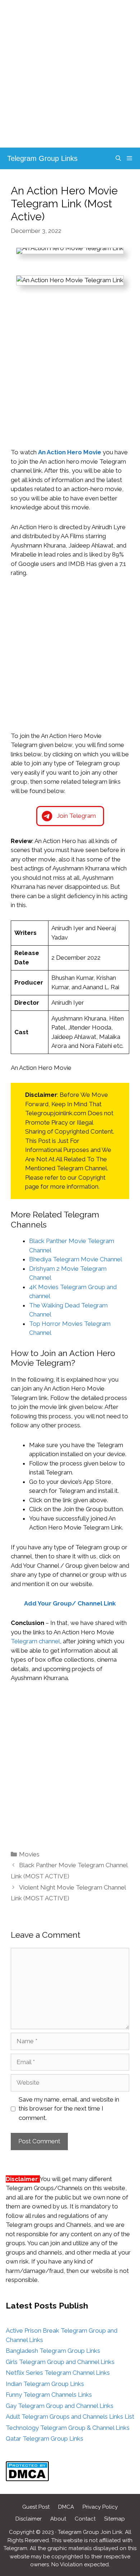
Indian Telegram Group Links (45, 2384)
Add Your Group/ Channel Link (70, 1603)
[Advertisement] (70, 74)
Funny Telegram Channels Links (49, 2395)
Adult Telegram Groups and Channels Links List (70, 2417)
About (58, 2519)
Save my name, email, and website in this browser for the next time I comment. (69, 2109)
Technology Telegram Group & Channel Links (68, 2428)
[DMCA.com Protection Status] (27, 2479)
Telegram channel (35, 1641)
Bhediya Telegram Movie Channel (76, 1259)
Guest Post (36, 2507)
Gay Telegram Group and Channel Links (60, 2406)
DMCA (66, 2507)
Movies (29, 1854)
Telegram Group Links (42, 158)
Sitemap (115, 2519)
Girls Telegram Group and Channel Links (60, 2362)
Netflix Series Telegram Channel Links (58, 2373)
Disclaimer (29, 2519)
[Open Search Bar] (118, 158)
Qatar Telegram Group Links (45, 2438)
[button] (70, 816)
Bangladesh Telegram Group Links (53, 2351)
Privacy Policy (100, 2507)
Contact (85, 2519)
